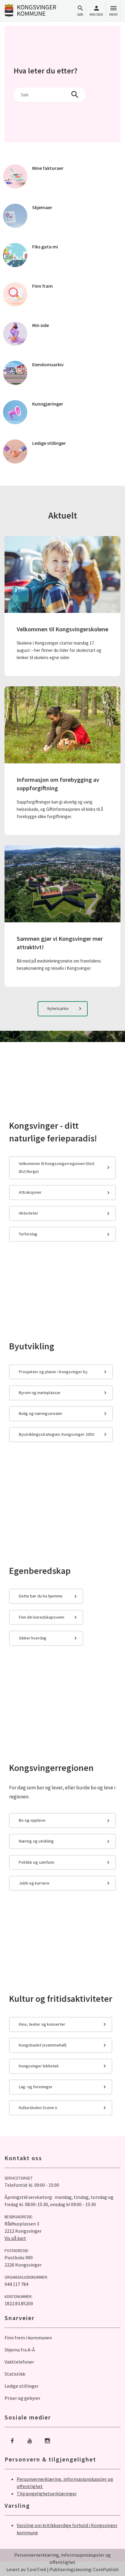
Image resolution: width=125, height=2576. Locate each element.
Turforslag (28, 1234)
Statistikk (15, 2374)
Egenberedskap (40, 1571)
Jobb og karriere (34, 1883)
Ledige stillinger (22, 2386)
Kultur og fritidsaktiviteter (61, 1998)
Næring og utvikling (36, 1841)
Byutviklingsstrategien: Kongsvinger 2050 (56, 1434)
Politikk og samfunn (37, 1862)
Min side (96, 14)
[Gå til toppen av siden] (114, 2565)
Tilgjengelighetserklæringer (47, 2493)
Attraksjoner (30, 1192)
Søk (80, 14)
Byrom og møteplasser (40, 1393)
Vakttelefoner (19, 2362)
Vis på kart (15, 2238)
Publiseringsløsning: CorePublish (84, 2569)
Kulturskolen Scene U (38, 2108)
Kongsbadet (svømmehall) (43, 2045)
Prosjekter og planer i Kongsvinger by (53, 1372)
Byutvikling (32, 1346)
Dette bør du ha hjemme (41, 1596)
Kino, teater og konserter (42, 2024)
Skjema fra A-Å (20, 2350)
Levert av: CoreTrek (26, 2569)
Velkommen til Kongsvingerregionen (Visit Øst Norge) (57, 1167)
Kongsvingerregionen (51, 1768)
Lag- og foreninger (36, 2087)
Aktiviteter (29, 1213)
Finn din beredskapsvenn (42, 1617)
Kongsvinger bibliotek (39, 2066)
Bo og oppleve (32, 1820)
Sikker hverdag (33, 1638)
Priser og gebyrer (22, 2398)
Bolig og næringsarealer (41, 1413)
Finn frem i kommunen (28, 2338)
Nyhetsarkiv (58, 1008)
